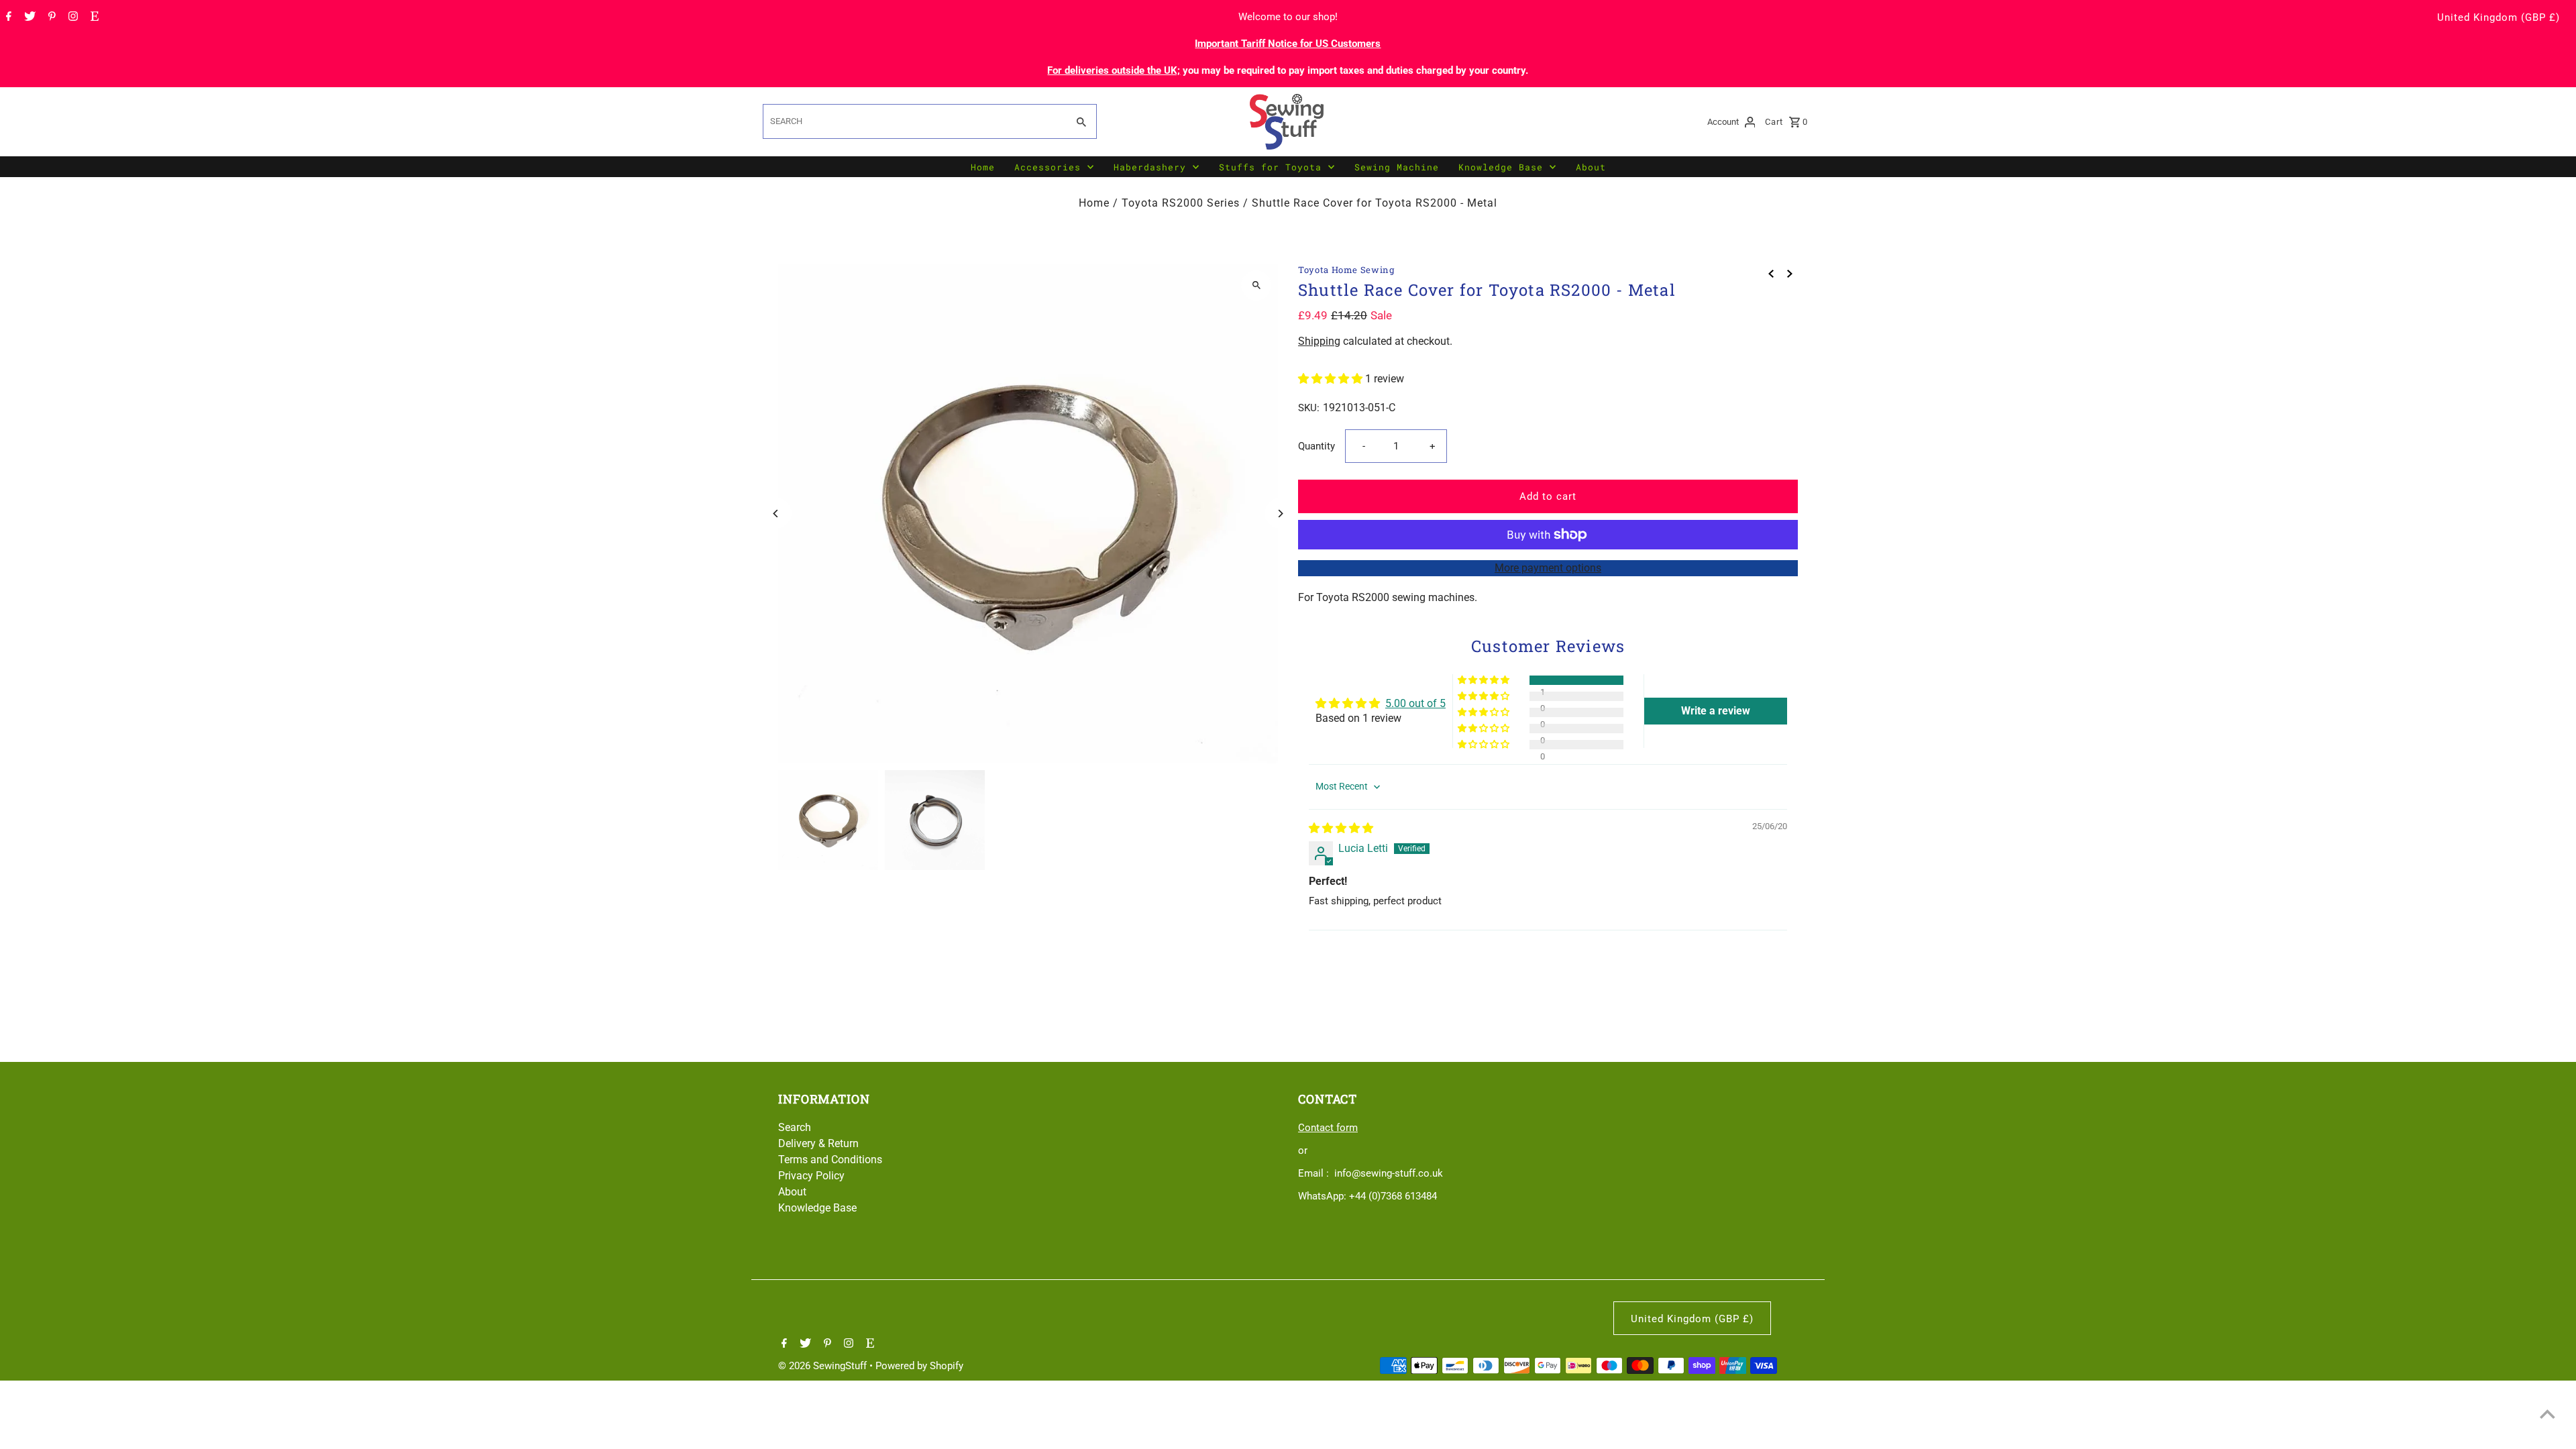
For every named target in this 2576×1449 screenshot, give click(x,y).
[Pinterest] (50, 17)
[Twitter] (28, 17)
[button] (1332, 379)
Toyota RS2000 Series (1181, 203)
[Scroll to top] (2547, 1414)
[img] (1341, 828)
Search (795, 1127)
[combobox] (914, 121)
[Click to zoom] (1256, 285)
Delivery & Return (818, 1143)
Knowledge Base (1501, 167)
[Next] (1280, 514)
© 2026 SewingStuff (824, 1366)
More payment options (1548, 568)
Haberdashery (1150, 167)
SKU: (1309, 408)
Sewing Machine (1397, 167)
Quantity (1317, 446)
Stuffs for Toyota (1270, 167)
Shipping (1319, 341)
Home (983, 167)
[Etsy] (93, 17)
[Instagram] (71, 17)
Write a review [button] (1716, 711)
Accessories (1048, 167)
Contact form (1328, 1128)
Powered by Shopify (919, 1366)
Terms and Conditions (830, 1160)
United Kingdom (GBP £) (2499, 17)
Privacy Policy (811, 1176)
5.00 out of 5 (1415, 703)
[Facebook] (7, 17)
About (1591, 167)
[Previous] (776, 514)
